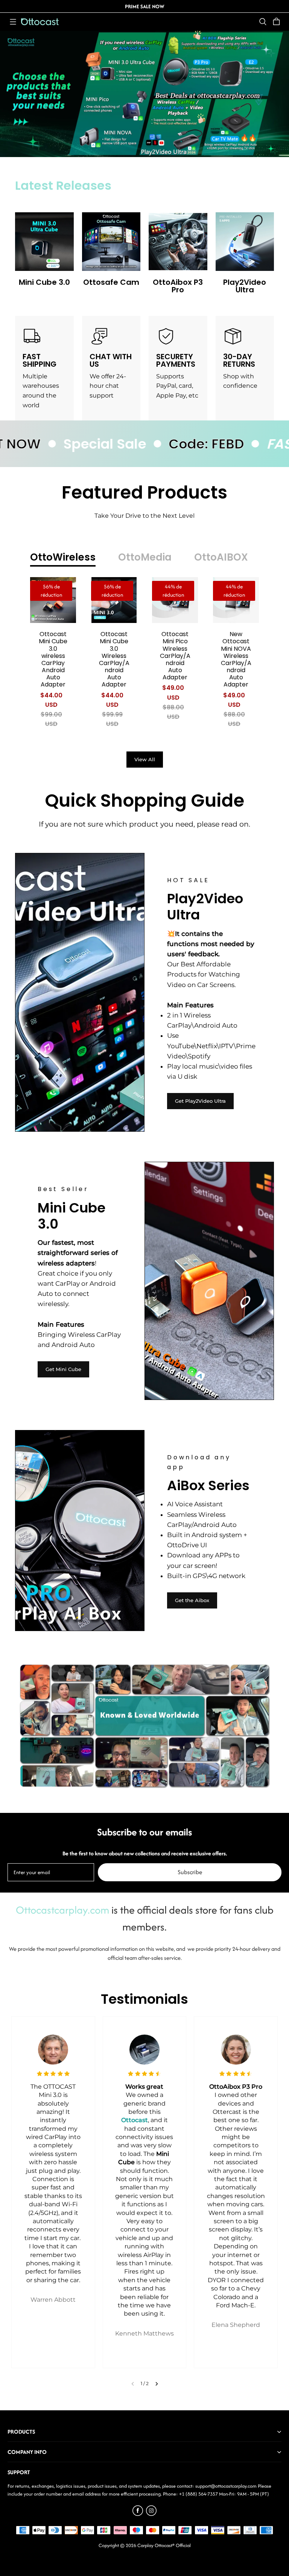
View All (145, 759)
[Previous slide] (133, 2384)
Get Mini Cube (63, 1369)
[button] (13, 22)
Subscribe (190, 1872)
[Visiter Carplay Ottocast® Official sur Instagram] (151, 2514)
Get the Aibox (192, 1600)
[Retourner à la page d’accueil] (40, 22)
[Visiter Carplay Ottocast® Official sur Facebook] (138, 2514)
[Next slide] (157, 2384)
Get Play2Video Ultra (200, 1101)
